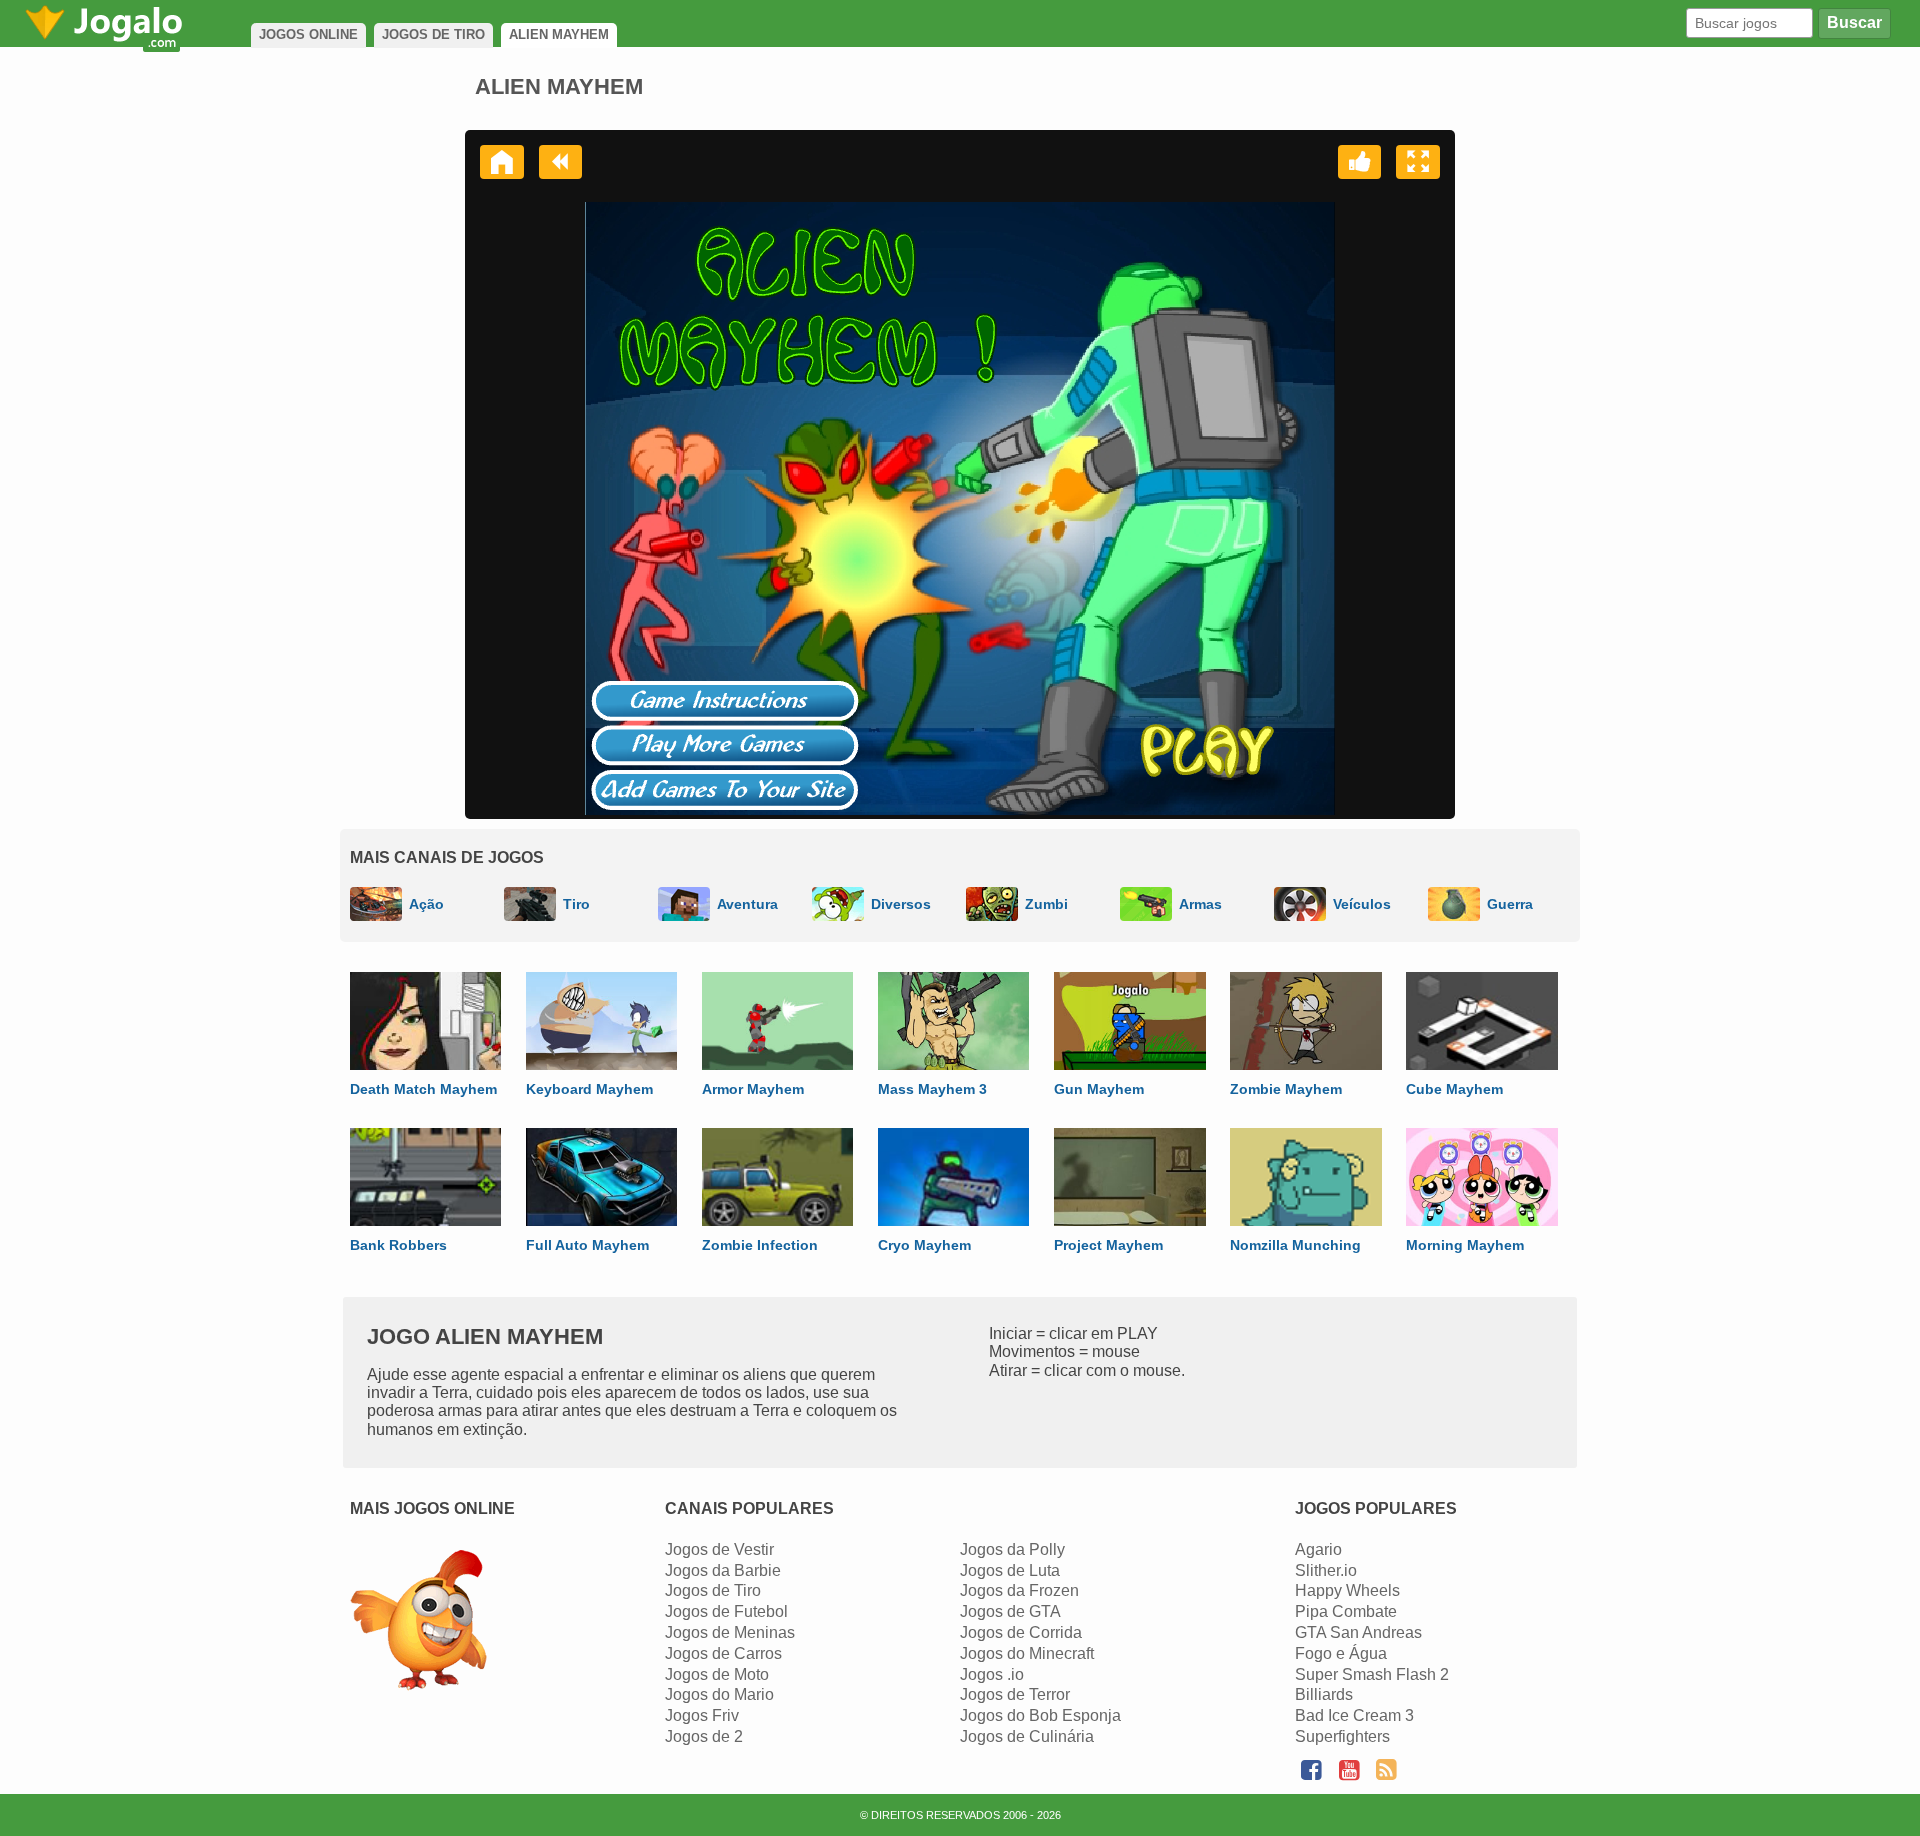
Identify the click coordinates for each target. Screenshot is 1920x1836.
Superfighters (1342, 1736)
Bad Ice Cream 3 (1354, 1715)
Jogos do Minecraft (1027, 1653)
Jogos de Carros (723, 1653)
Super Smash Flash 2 (1372, 1674)
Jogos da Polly (1012, 1549)
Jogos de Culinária (1027, 1736)
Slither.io (1326, 1570)
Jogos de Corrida (1021, 1632)
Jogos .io (992, 1674)
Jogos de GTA (1010, 1611)
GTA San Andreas (1358, 1632)
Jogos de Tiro (713, 1590)
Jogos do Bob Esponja (1040, 1715)
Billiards (1324, 1694)
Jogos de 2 (704, 1736)
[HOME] (502, 162)
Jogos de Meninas (730, 1632)
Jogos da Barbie (723, 1570)
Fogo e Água (1341, 1653)
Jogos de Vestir (719, 1549)
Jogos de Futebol (726, 1611)
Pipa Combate (1346, 1611)
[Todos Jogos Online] (418, 1622)
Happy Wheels (1347, 1590)
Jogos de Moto (717, 1674)
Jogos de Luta (1010, 1570)
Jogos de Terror (1015, 1694)
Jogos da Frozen (1019, 1590)
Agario (1318, 1549)
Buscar (1854, 22)
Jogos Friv (702, 1715)
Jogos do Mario (719, 1694)
